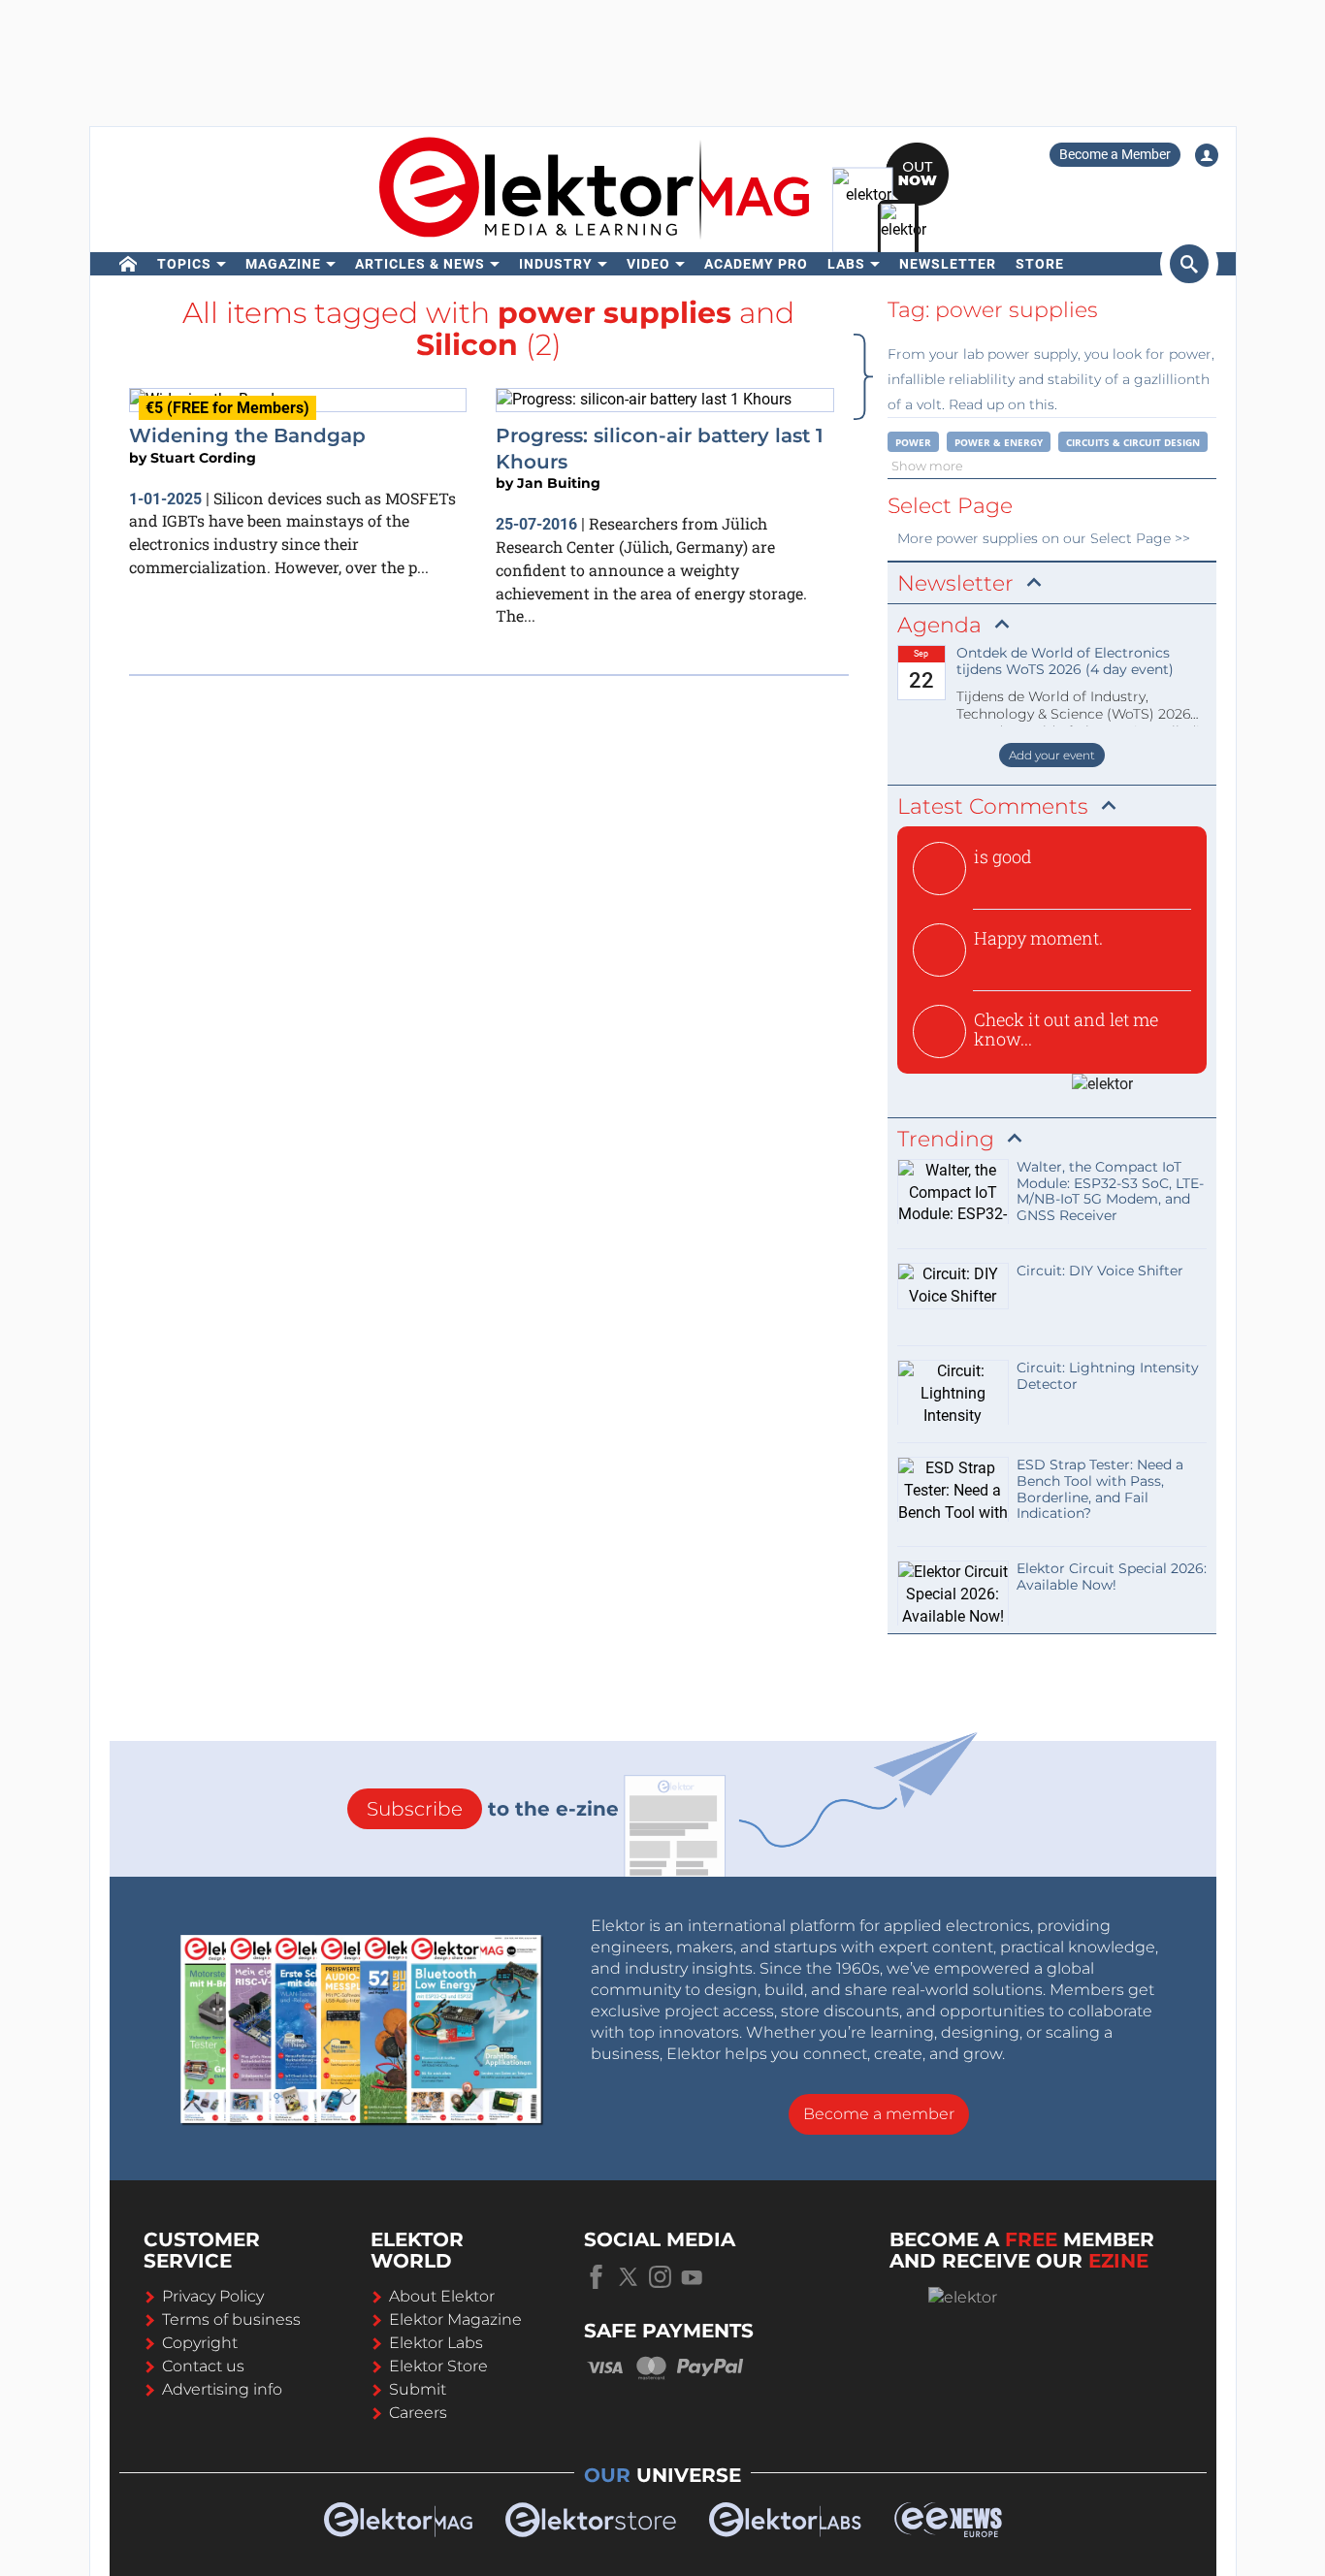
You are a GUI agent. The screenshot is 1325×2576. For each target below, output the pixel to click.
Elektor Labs (436, 2343)
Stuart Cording (203, 458)
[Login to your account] (1207, 155)
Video (648, 264)
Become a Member (1115, 154)
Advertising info (222, 2389)
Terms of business (231, 2319)
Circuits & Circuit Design (1133, 442)
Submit (418, 2389)
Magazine (283, 264)
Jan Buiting (559, 483)
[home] (129, 264)
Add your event (1052, 755)
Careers (418, 2413)
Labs (846, 264)
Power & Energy (999, 442)
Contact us (203, 2366)
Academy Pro (756, 264)
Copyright (200, 2343)
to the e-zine (493, 1809)
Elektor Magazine (455, 2319)
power (913, 442)
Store (1040, 264)
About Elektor (442, 2296)
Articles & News (420, 264)
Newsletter (948, 264)
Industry (556, 264)
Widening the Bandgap (247, 435)
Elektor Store (438, 2366)
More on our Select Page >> (1044, 538)
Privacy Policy (213, 2296)
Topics (184, 264)
